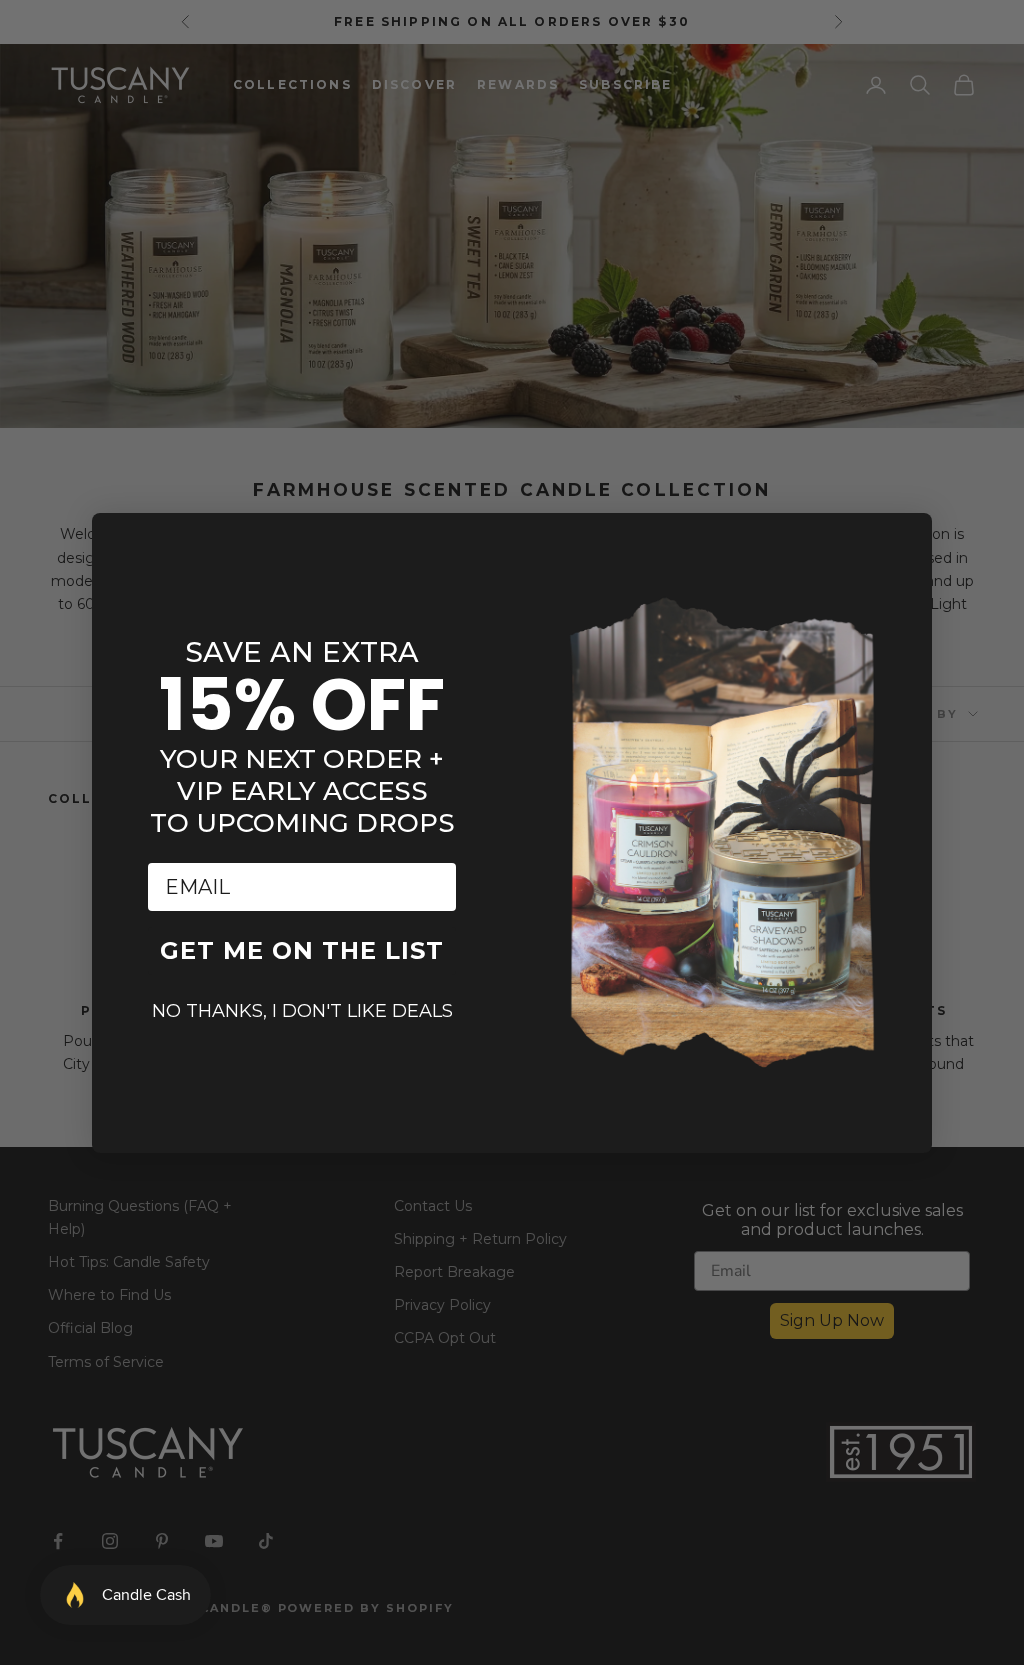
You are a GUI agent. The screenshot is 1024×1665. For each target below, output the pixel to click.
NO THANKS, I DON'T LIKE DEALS (302, 1011)
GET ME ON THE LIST (302, 950)
